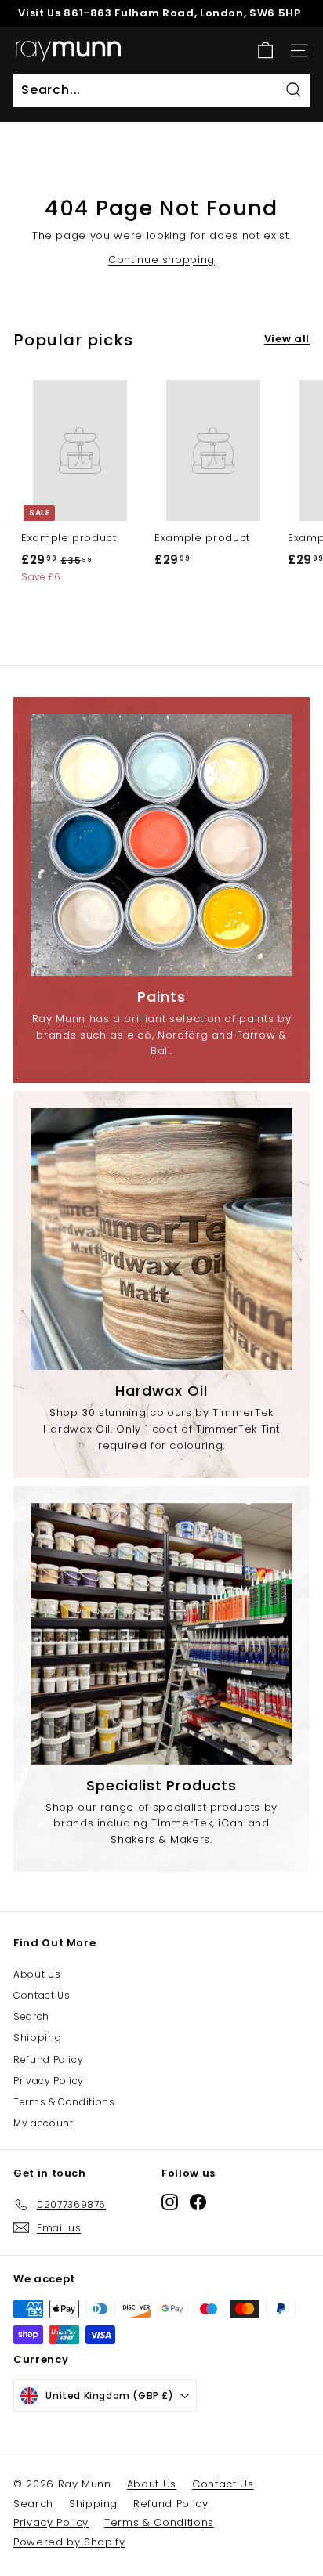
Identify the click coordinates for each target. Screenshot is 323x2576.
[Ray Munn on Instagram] (170, 2202)
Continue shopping (161, 260)
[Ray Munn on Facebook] (198, 2202)
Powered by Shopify (69, 2542)
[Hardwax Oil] (161, 1239)
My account (44, 2123)
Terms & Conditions (64, 2102)
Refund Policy (48, 2059)
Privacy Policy (49, 2081)
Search (31, 2016)
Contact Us (42, 1995)
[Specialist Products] (161, 1634)
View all (287, 339)
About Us (37, 1974)
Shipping (37, 2038)
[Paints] (161, 845)
